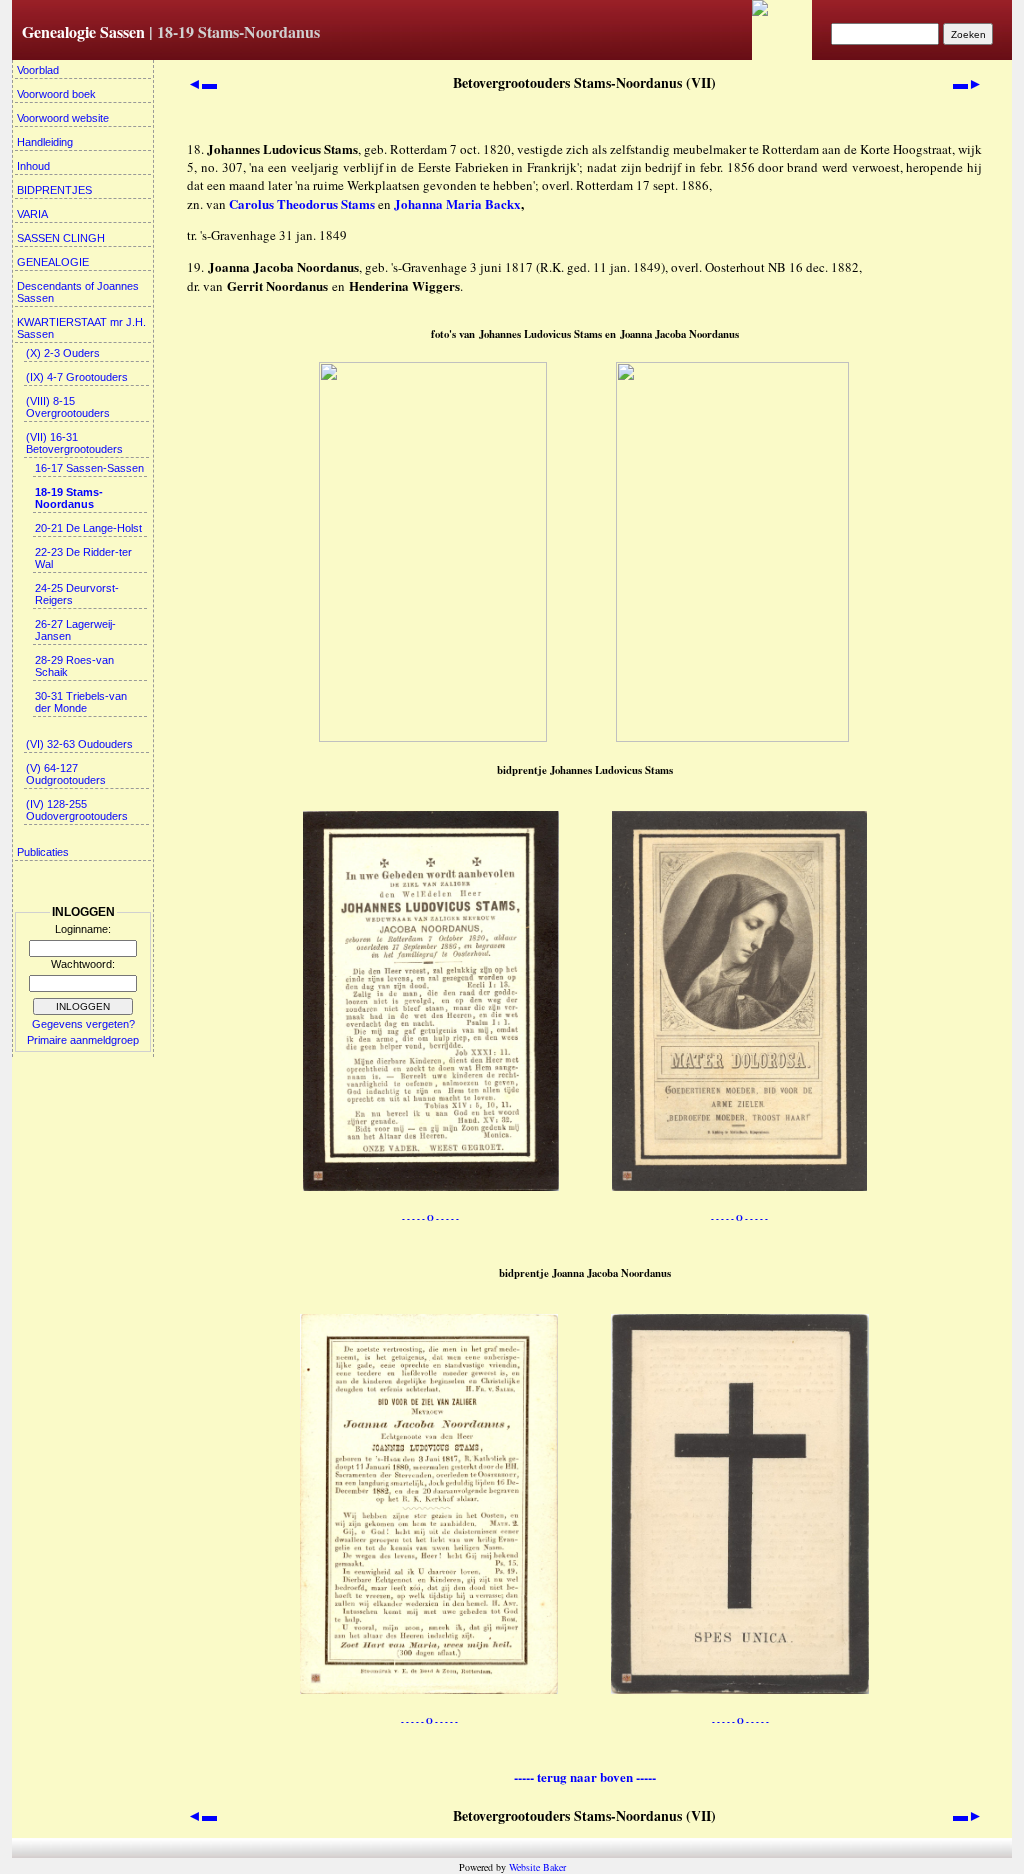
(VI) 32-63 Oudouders (79, 744)
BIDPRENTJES (54, 190)
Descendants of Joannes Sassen (78, 292)
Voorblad (38, 70)
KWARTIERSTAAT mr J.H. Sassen (81, 328)
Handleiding (45, 142)
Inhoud (33, 166)
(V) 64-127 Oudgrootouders (66, 774)
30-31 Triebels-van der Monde (81, 702)
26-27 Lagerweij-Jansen (75, 630)
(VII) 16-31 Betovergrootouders (74, 443)
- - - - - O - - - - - (430, 1217)
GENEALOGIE (53, 262)
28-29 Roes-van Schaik (74, 666)
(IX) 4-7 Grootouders (77, 377)
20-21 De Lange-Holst (88, 528)
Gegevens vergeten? (83, 1024)
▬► (968, 83)
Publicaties (43, 852)
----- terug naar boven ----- (585, 1776)
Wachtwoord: (83, 964)
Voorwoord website (63, 118)
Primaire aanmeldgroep (83, 1040)
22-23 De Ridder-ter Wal (83, 558)
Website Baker (537, 1867)
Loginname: (83, 929)
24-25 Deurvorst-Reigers (77, 594)
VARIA (32, 214)
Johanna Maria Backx (457, 203)
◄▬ (202, 83)
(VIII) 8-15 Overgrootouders (68, 407)
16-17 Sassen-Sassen (89, 468)
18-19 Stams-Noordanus (69, 498)
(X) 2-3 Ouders (63, 353)
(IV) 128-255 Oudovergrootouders (77, 810)
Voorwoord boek (56, 94)
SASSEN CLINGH (61, 238)
